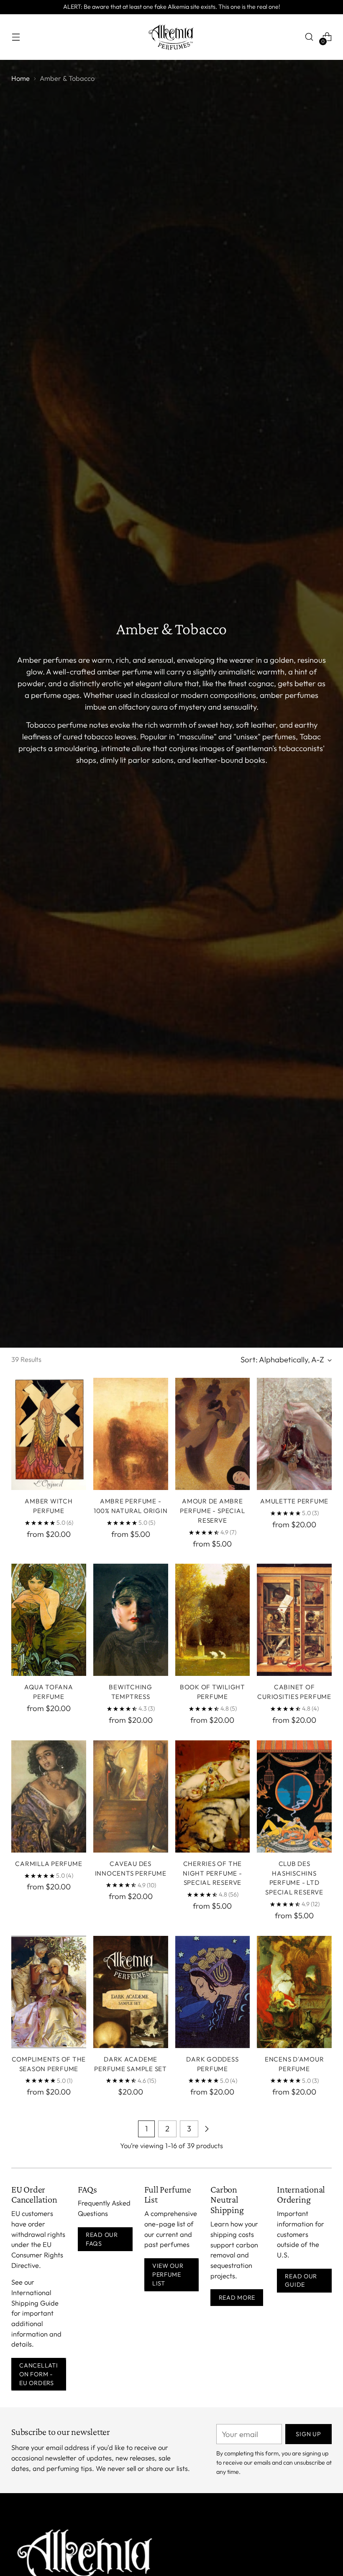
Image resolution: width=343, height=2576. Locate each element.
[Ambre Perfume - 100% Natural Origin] (131, 1434)
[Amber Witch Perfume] (49, 1434)
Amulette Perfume (294, 1501)
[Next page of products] (207, 2129)
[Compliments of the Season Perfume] (49, 1992)
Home (20, 78)
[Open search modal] (309, 37)
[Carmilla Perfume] (49, 1796)
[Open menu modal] (16, 37)
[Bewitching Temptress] (131, 1620)
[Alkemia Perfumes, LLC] (171, 37)
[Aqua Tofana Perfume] (49, 1620)
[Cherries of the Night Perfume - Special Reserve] (213, 1796)
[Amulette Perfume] (294, 1434)
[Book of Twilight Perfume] (213, 1620)
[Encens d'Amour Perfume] (294, 1992)
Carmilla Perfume (49, 1864)
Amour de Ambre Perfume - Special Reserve (212, 1511)
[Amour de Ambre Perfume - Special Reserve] (213, 1434)
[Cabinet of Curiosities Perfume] (294, 1620)
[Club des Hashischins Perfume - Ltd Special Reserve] (294, 1796)
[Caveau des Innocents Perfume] (131, 1796)
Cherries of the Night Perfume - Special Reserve (212, 1873)
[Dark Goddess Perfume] (213, 1992)
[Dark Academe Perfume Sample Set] (131, 1992)
